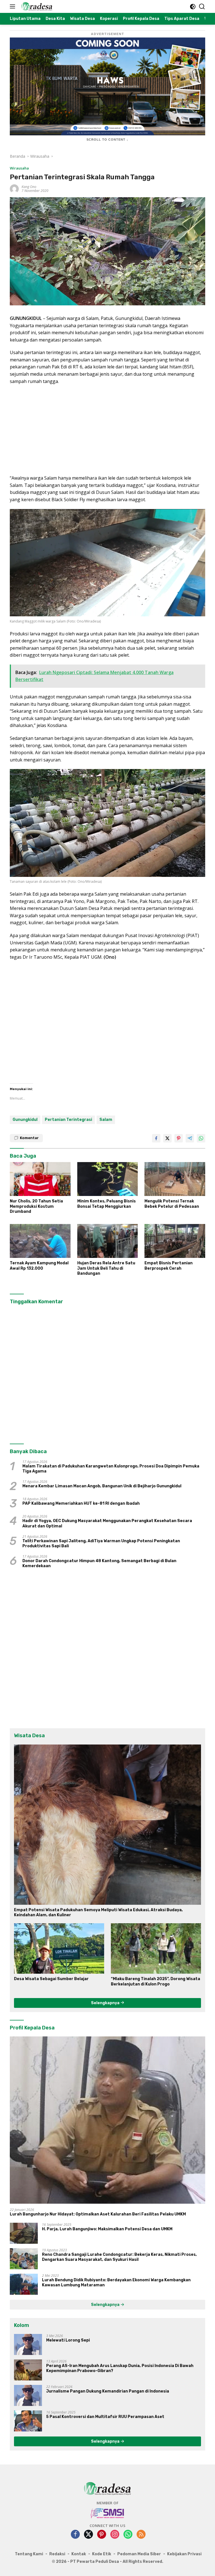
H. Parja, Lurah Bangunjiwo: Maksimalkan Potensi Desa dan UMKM (107, 2229)
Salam (106, 1120)
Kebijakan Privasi (184, 2554)
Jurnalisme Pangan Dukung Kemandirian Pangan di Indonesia (108, 2391)
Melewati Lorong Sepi (68, 2340)
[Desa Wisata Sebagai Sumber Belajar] (59, 1948)
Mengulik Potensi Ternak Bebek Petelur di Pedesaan (172, 1204)
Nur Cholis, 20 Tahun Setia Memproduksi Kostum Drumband (36, 1206)
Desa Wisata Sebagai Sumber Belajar (51, 1979)
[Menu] (14, 6)
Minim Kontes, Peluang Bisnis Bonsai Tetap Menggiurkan (107, 1204)
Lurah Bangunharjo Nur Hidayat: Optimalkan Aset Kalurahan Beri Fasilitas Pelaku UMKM (98, 2214)
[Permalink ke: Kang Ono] (14, 188)
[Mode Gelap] (193, 7)
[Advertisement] (107, 430)
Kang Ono (29, 187)
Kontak (79, 2554)
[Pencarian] (202, 7)
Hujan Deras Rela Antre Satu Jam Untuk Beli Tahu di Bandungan (106, 1268)
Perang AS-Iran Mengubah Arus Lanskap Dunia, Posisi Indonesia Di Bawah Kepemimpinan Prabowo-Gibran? (120, 2368)
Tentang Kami (29, 2554)
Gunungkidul (25, 1120)
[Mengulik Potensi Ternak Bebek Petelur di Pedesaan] (175, 1179)
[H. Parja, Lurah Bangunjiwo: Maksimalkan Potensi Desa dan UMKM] (24, 2233)
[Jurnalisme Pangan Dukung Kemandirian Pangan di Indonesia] (28, 2395)
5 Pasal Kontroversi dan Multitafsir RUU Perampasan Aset (105, 2417)
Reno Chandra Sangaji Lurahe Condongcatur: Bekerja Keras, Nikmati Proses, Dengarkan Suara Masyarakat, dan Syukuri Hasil (119, 2257)
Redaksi (57, 2554)
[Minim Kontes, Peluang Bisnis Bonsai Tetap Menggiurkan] (108, 1179)
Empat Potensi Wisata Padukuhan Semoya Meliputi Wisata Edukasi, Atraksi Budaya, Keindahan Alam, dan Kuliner (98, 1912)
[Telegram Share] (190, 1138)
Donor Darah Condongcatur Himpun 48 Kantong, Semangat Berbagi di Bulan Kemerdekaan (99, 1563)
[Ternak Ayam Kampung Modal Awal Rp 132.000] (40, 1241)
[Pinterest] (102, 2535)
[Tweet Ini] (167, 1138)
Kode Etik (102, 2554)
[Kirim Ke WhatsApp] (201, 1138)
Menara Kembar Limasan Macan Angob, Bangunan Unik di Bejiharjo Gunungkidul (102, 1486)
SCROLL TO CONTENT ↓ (107, 140)
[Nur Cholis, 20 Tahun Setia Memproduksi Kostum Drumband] (40, 1179)
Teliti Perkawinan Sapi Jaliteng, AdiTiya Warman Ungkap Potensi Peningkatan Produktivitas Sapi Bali (101, 1543)
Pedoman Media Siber (139, 2554)
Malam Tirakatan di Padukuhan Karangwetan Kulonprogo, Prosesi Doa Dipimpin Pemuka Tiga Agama (111, 1469)
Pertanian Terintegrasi (68, 1120)
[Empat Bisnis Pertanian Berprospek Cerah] (175, 1241)
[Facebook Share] (156, 1138)
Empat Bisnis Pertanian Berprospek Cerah (169, 1266)
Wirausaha (19, 168)
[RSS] (141, 2535)
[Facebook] (75, 2535)
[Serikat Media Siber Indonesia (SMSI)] (108, 2513)
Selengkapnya (106, 2003)
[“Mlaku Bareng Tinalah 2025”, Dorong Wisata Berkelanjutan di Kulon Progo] (156, 1948)
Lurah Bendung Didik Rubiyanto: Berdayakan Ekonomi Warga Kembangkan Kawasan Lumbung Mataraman (116, 2283)
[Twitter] (88, 2535)
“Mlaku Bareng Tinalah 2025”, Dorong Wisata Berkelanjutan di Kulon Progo (156, 1981)
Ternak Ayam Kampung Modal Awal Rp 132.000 (39, 1266)
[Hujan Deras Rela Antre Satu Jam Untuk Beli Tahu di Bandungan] (108, 1241)
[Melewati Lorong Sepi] (28, 2344)
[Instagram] (115, 2535)
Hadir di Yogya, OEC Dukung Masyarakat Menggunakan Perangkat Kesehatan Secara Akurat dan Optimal (107, 1523)
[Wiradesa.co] (36, 6)
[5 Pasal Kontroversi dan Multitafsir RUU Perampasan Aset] (28, 2421)
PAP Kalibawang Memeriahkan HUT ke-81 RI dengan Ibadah (81, 1503)
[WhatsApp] (128, 2535)
